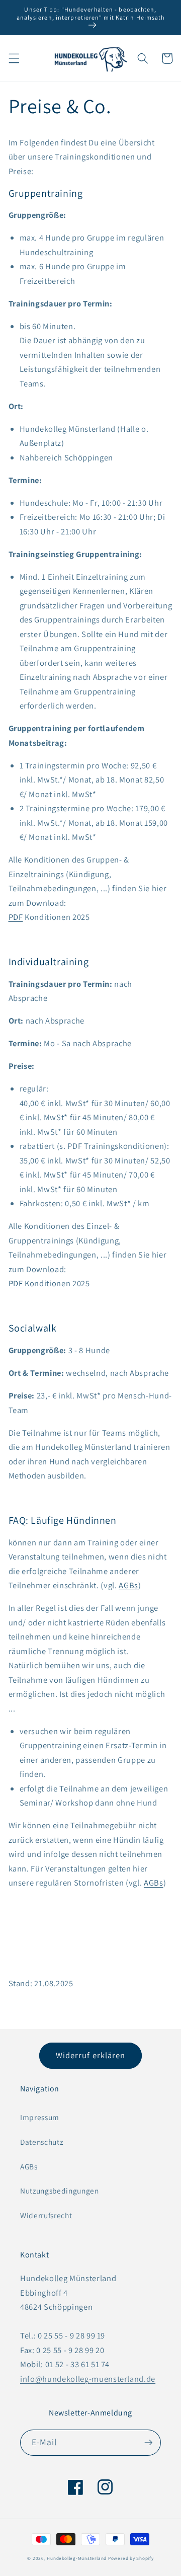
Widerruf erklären (91, 2055)
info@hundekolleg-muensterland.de (88, 2379)
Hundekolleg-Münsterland (77, 2558)
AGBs (128, 1585)
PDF (16, 917)
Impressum (40, 2117)
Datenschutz (41, 2142)
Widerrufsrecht (46, 2215)
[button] (14, 58)
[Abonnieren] (148, 2443)
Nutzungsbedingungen (60, 2191)
